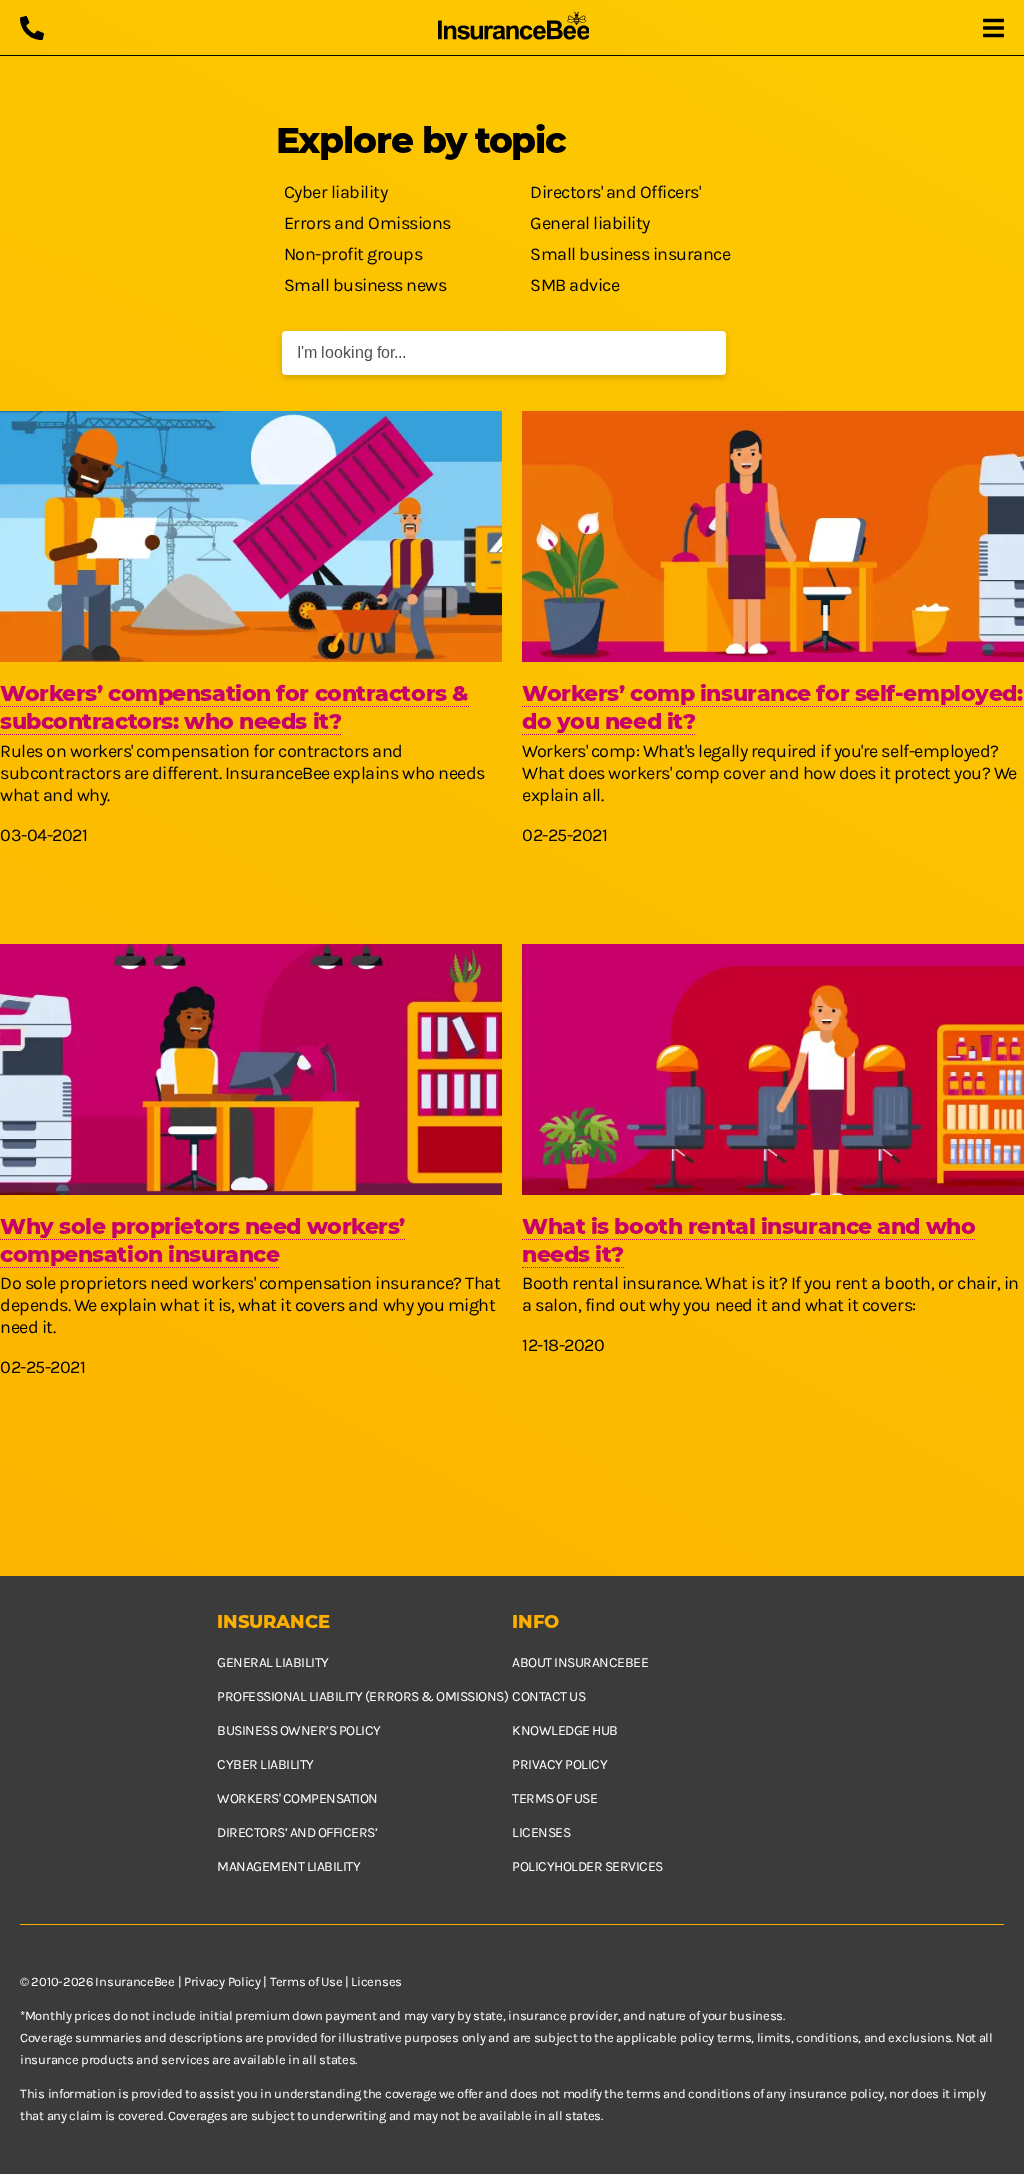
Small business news (365, 285)
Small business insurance (630, 254)
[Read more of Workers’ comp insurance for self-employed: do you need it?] (773, 536)
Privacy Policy (222, 1981)
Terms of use (554, 1798)
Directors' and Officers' (615, 192)
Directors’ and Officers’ (297, 1832)
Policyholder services (587, 1866)
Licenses (541, 1832)
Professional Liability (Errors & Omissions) (362, 1696)
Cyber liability (336, 192)
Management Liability (288, 1866)
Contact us (548, 1696)
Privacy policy (559, 1764)
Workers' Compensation (297, 1798)
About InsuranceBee (580, 1662)
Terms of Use (306, 1981)
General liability (590, 223)
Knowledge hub (565, 1730)
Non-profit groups (353, 254)
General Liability (273, 1662)
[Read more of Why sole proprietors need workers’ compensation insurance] (251, 1069)
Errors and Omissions (367, 223)
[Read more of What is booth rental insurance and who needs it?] (773, 1069)
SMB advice (574, 285)
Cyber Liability (265, 1764)
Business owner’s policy (299, 1730)
